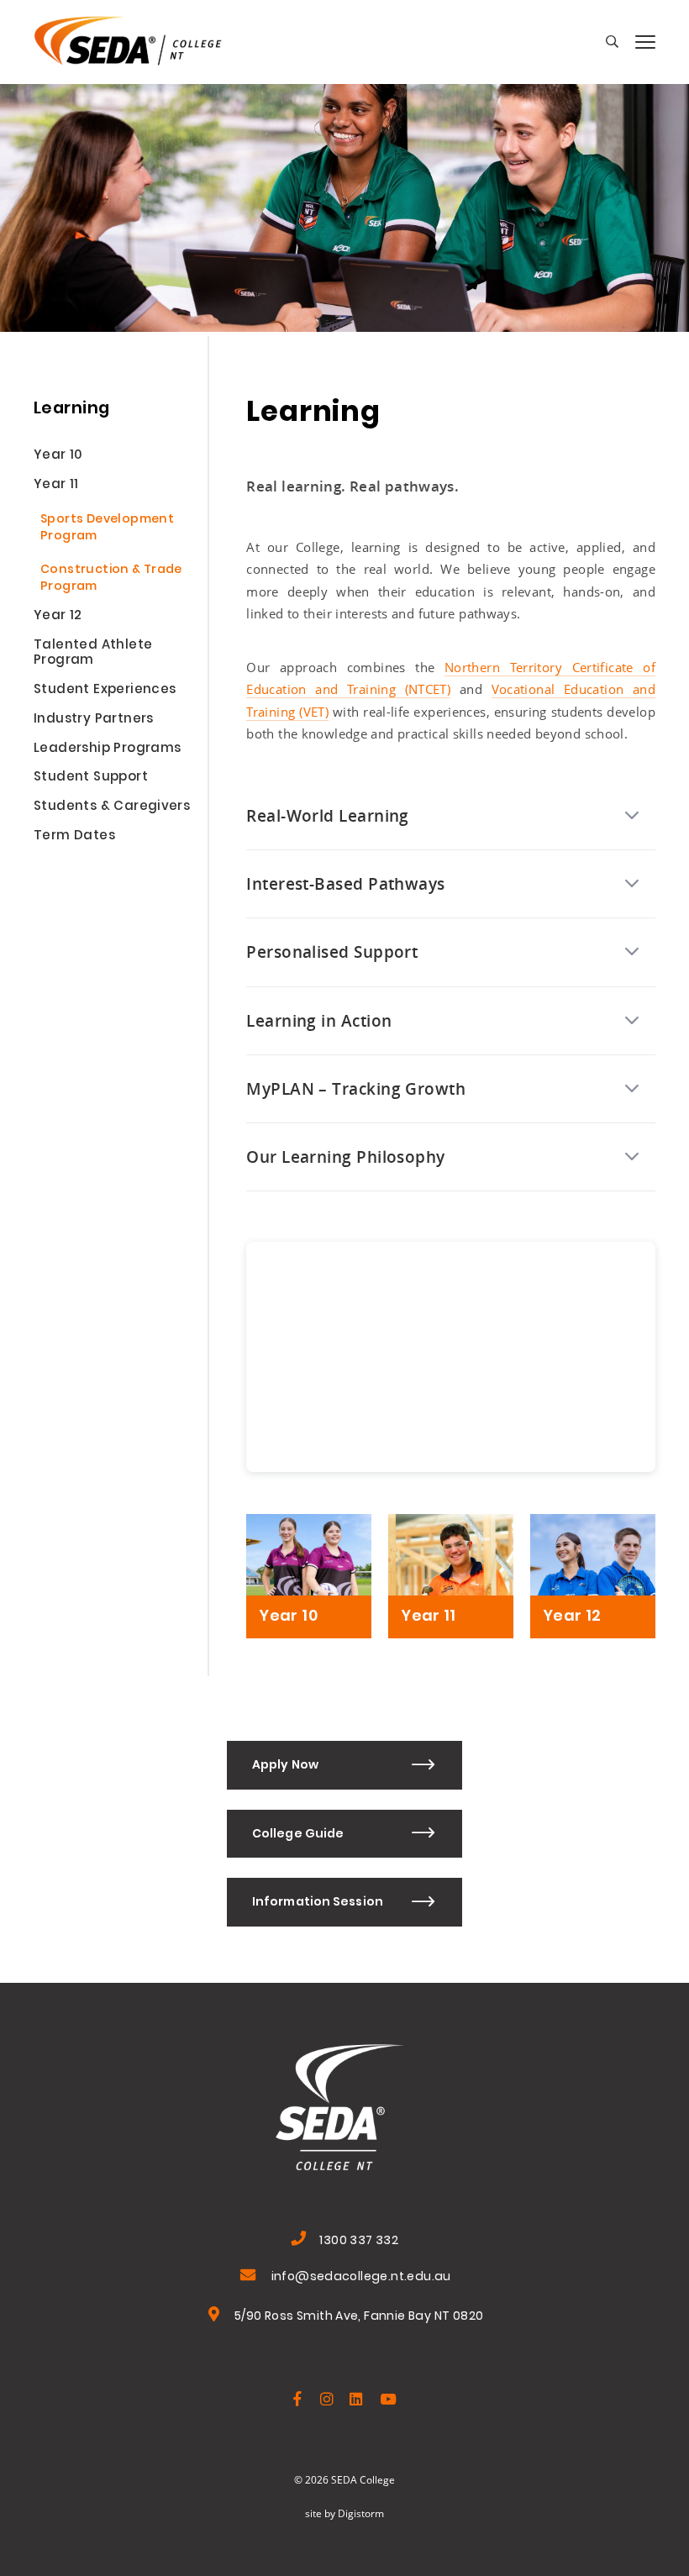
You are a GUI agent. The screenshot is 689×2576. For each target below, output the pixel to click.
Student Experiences (105, 691)
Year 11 (56, 486)
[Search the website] (612, 42)
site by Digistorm (344, 2513)
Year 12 (58, 618)
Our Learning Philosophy (345, 1157)
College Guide (298, 1835)
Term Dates (74, 838)
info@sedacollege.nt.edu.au (361, 2278)
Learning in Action (319, 1020)
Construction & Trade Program (111, 579)
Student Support (91, 779)
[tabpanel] (344, 197)
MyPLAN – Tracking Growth (356, 1088)
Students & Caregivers (112, 808)
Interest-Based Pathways (345, 883)
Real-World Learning (328, 815)
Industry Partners (94, 721)
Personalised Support (332, 952)
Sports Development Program (107, 529)
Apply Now (285, 1766)
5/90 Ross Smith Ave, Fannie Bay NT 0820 (359, 2318)
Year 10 (58, 457)
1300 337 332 (359, 2242)
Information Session (318, 1903)
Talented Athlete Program (93, 655)
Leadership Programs (107, 750)
